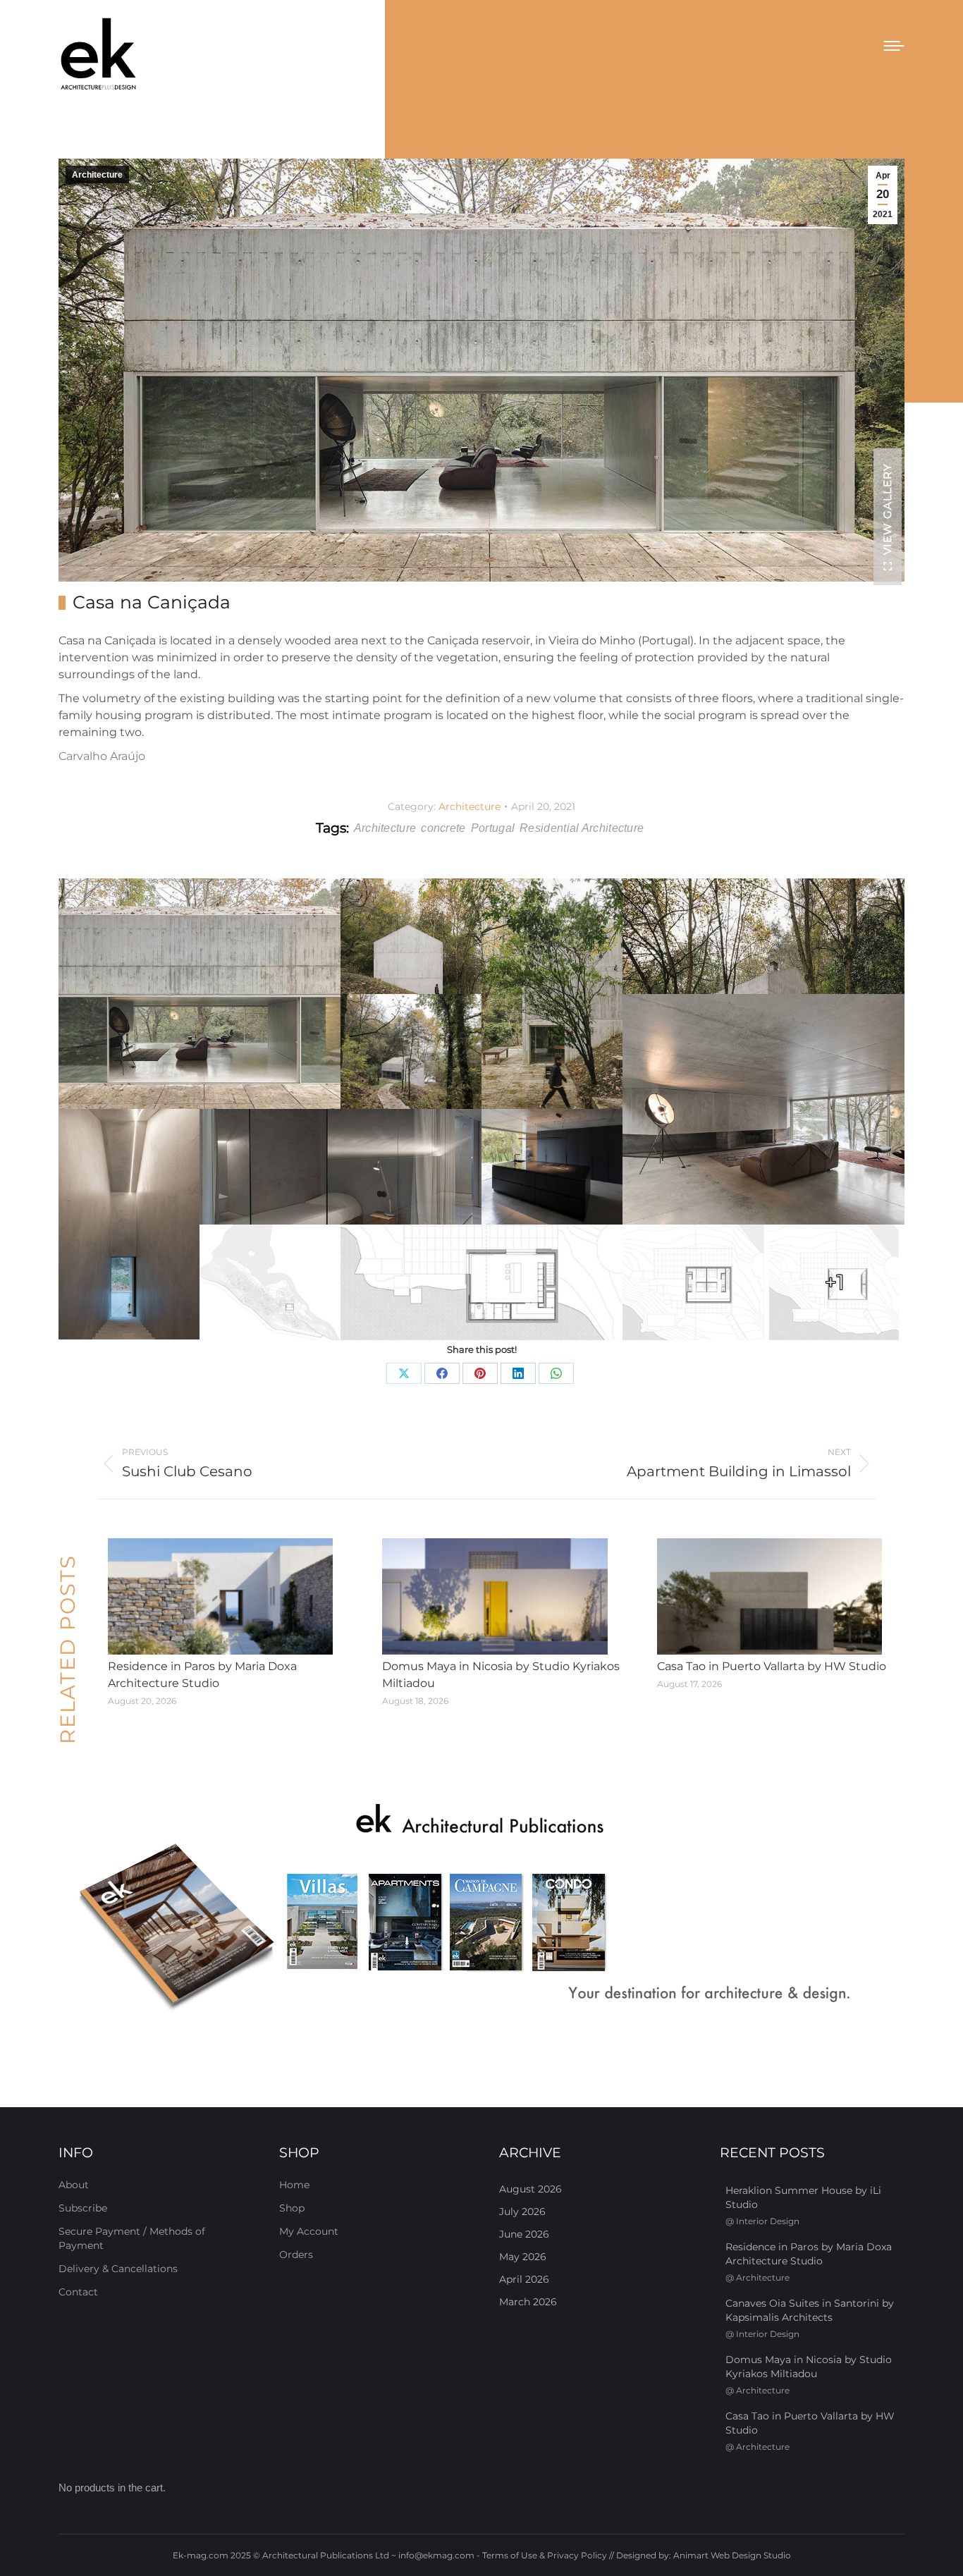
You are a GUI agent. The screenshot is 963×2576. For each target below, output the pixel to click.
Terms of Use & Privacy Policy (545, 2555)
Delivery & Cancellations (118, 2269)
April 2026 (524, 2279)
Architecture (97, 175)
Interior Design (768, 2221)
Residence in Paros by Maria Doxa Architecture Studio (202, 1675)
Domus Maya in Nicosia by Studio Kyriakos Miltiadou (501, 1675)
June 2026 (524, 2234)
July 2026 (522, 2212)
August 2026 (530, 2189)
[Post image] (220, 1597)
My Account (309, 2231)
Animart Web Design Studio (732, 2555)
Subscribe (83, 2208)
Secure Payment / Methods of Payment (132, 2238)
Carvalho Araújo (102, 756)
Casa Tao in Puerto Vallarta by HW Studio (772, 1666)
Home (294, 2185)
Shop (292, 2208)
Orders (296, 2255)
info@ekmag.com (436, 2555)
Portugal (493, 828)
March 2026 (528, 2302)
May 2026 (523, 2257)
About (74, 2185)
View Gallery (887, 509)
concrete (443, 828)
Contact (78, 2292)
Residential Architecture (582, 828)
